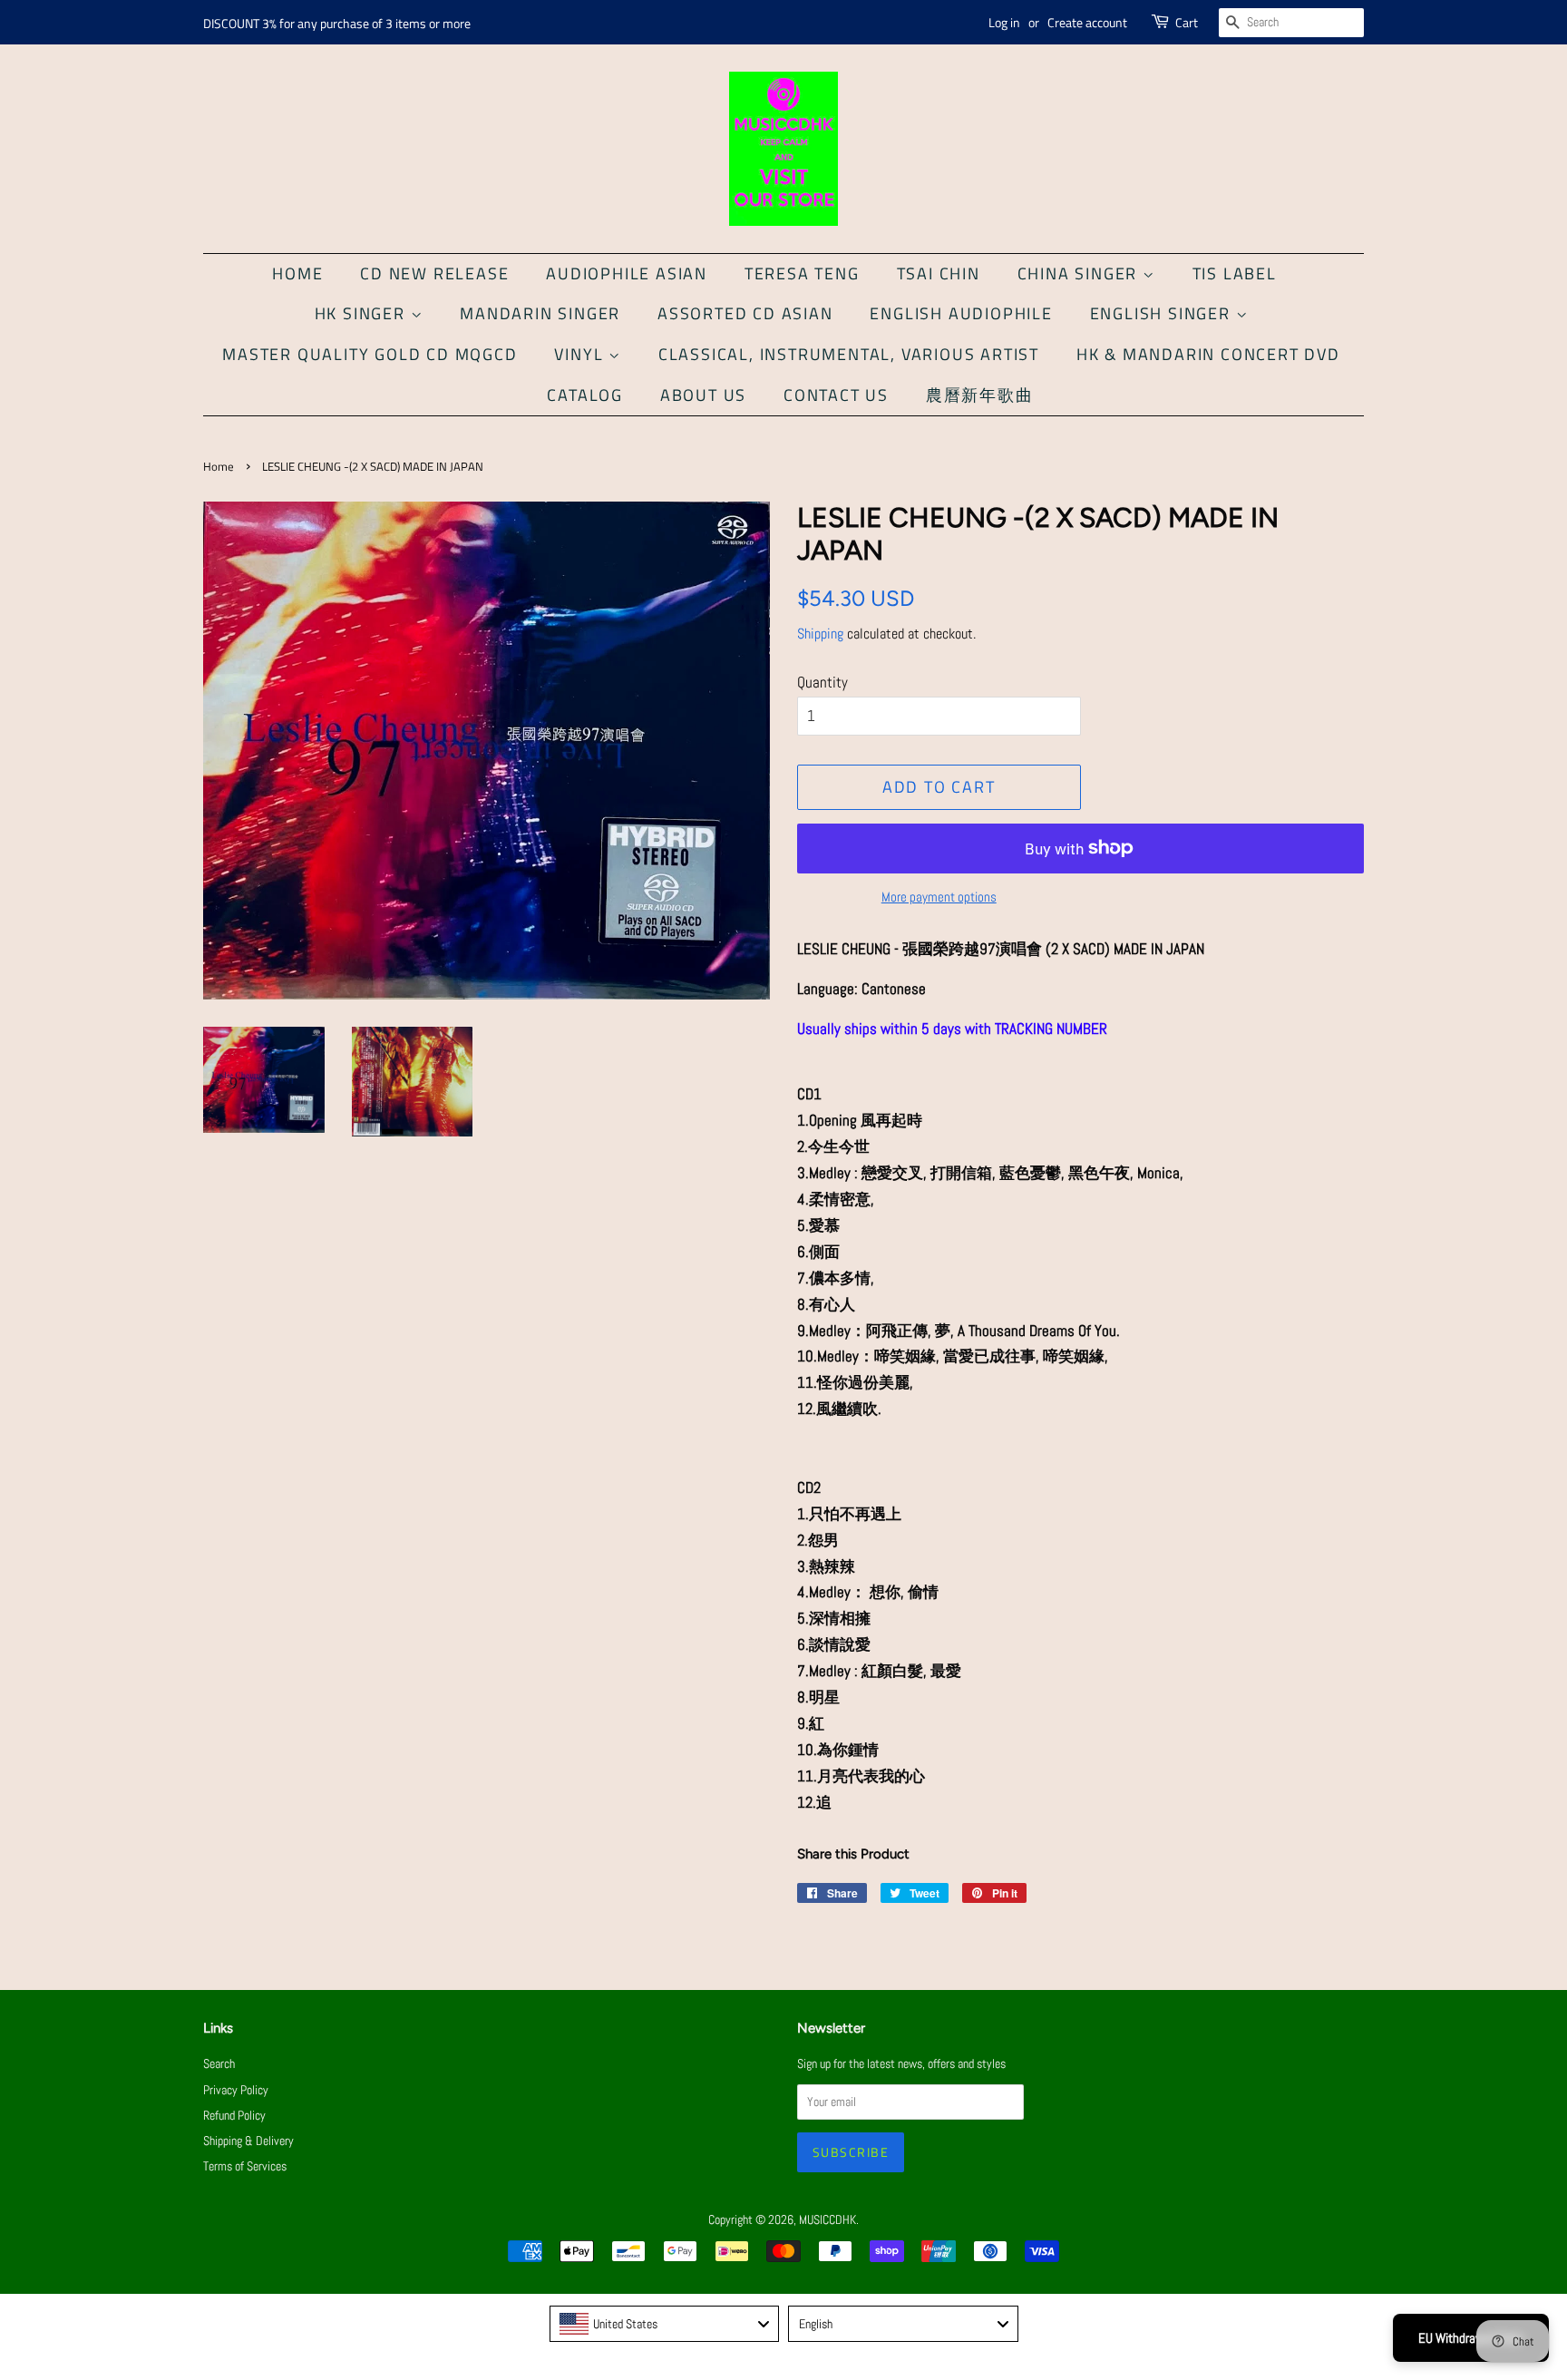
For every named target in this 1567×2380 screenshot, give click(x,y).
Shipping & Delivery (248, 2141)
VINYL (581, 354)
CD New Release (434, 273)
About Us (703, 395)
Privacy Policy (236, 2090)
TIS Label (1235, 273)
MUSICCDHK (827, 2219)
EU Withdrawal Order (1471, 2338)
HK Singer (363, 313)
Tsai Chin (939, 273)
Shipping (820, 634)
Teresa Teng (802, 273)
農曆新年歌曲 (980, 395)
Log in (1004, 22)
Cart (1187, 22)
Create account (1087, 22)
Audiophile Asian (627, 273)
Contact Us (836, 395)
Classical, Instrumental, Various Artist (849, 354)
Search (219, 2063)
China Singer (1080, 273)
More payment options (939, 897)
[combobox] (665, 2324)
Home (297, 273)
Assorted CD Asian (745, 313)
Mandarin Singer (540, 313)
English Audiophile (961, 313)
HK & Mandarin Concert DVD (1208, 354)
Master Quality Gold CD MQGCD (370, 354)
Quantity (822, 682)
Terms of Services (245, 2166)
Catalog (585, 395)
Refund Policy (234, 2115)
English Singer (1163, 313)
